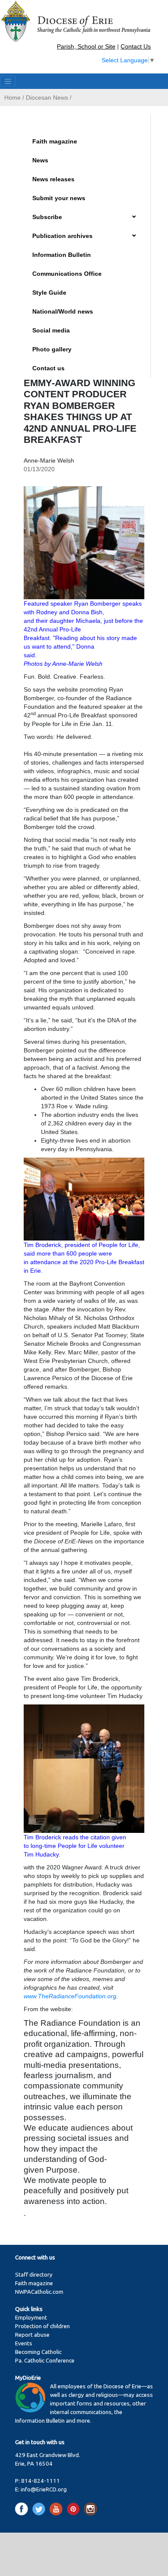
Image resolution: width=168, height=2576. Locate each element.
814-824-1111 (40, 2481)
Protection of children (42, 2326)
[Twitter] (40, 2509)
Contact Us (136, 46)
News (40, 160)
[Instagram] (90, 2509)
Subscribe (47, 217)
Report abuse (32, 2335)
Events (24, 2343)
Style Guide (49, 293)
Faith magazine (55, 141)
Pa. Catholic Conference (45, 2361)
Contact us (48, 368)
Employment (31, 2318)
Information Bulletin (62, 255)
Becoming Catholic (38, 2352)
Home (12, 98)
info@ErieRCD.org (44, 2489)
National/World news (63, 311)
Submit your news (59, 198)
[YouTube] (58, 2509)
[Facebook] (23, 2509)
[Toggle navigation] (8, 81)
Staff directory (34, 2275)
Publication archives (62, 236)
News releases (53, 179)
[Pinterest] (75, 2509)
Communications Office (67, 274)
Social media (51, 330)
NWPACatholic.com (39, 2292)
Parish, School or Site (86, 46)
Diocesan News (47, 98)
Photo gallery (52, 349)
